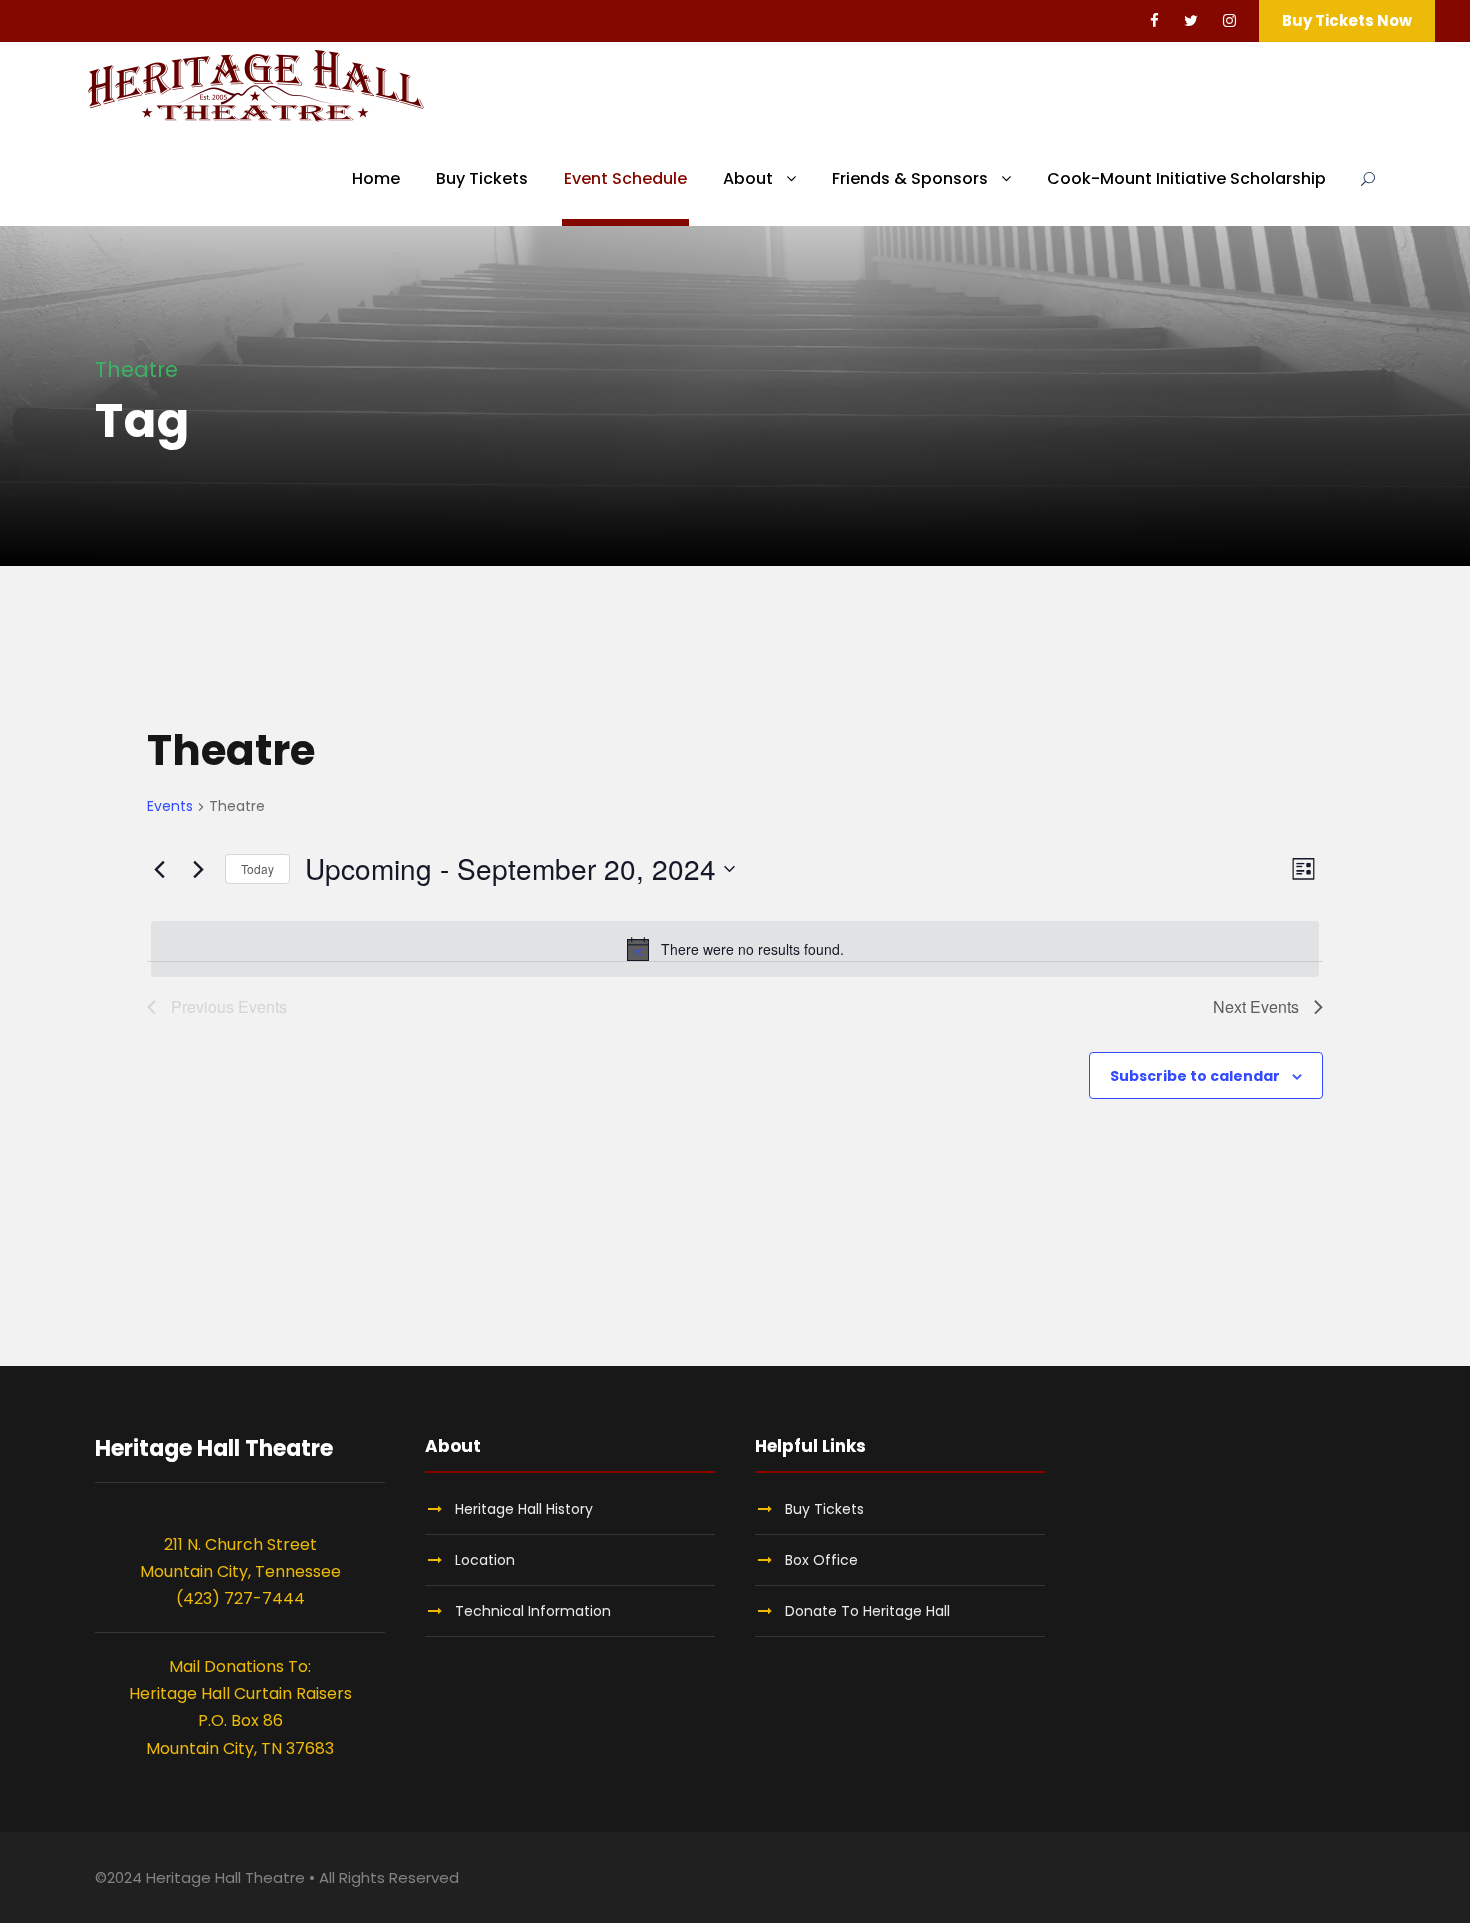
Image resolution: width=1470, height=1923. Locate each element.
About (748, 178)
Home (376, 178)
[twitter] (1191, 20)
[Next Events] (198, 869)
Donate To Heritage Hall (867, 1611)
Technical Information (533, 1611)
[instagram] (1229, 20)
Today (257, 868)
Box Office (821, 1560)
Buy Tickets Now (1347, 20)
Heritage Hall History (524, 1509)
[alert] (735, 949)
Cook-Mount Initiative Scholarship (1186, 178)
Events (170, 806)
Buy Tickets (482, 178)
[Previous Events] (159, 869)
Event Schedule (625, 178)
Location (485, 1560)
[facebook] (1154, 20)
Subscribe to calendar (1195, 1076)
